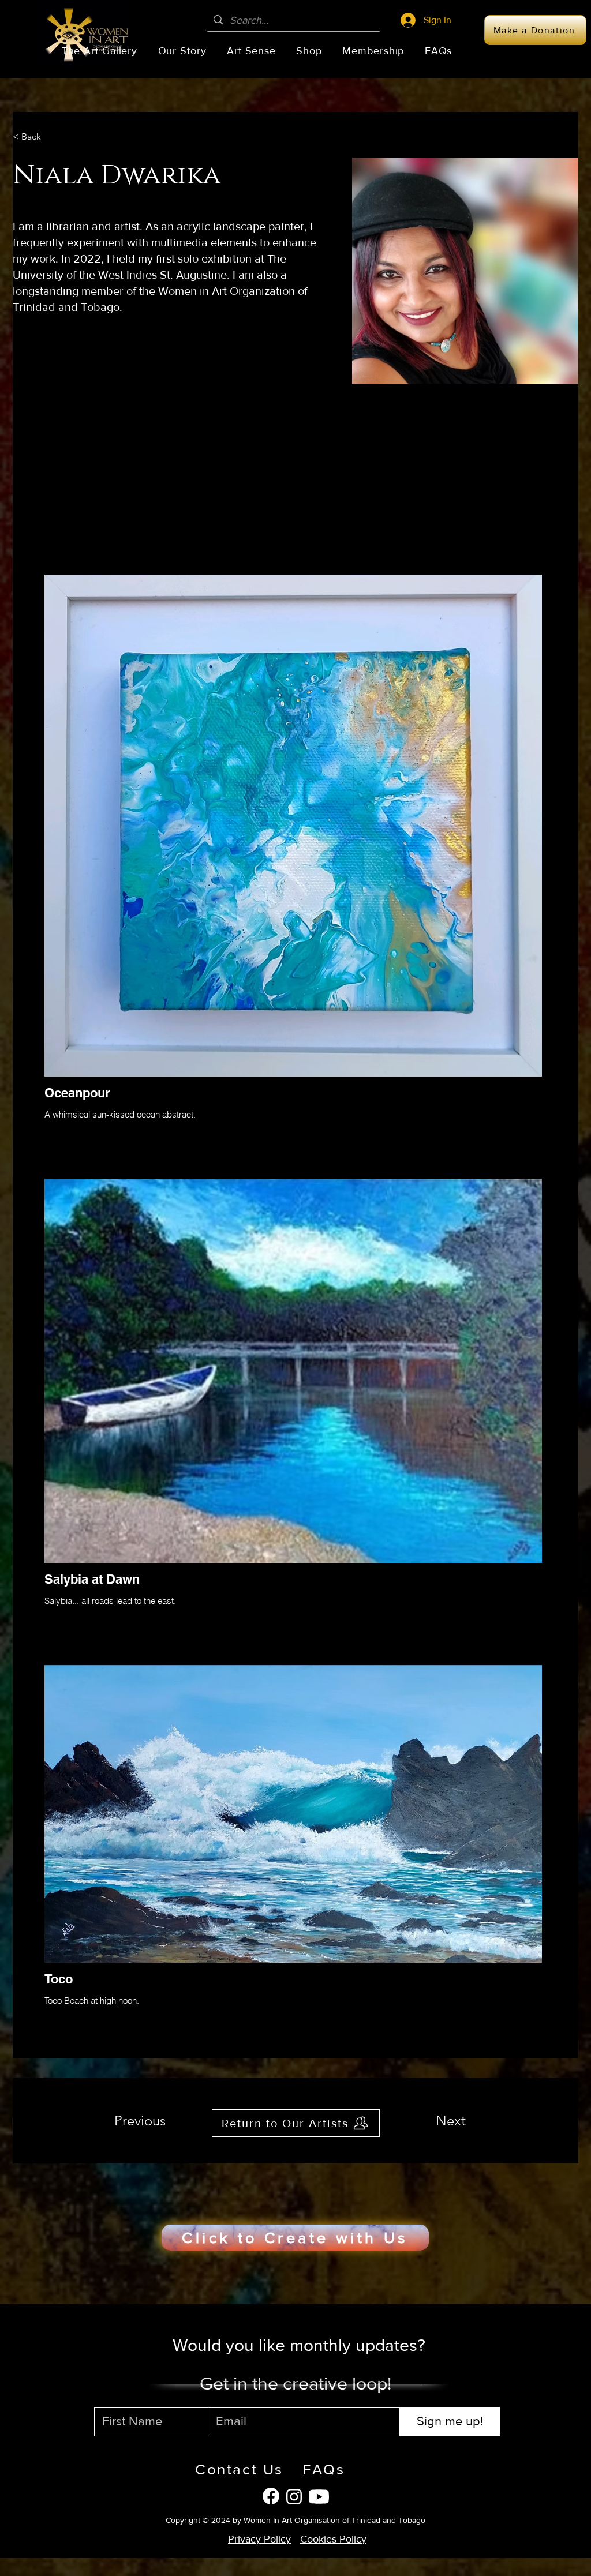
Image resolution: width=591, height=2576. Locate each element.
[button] (100, 51)
